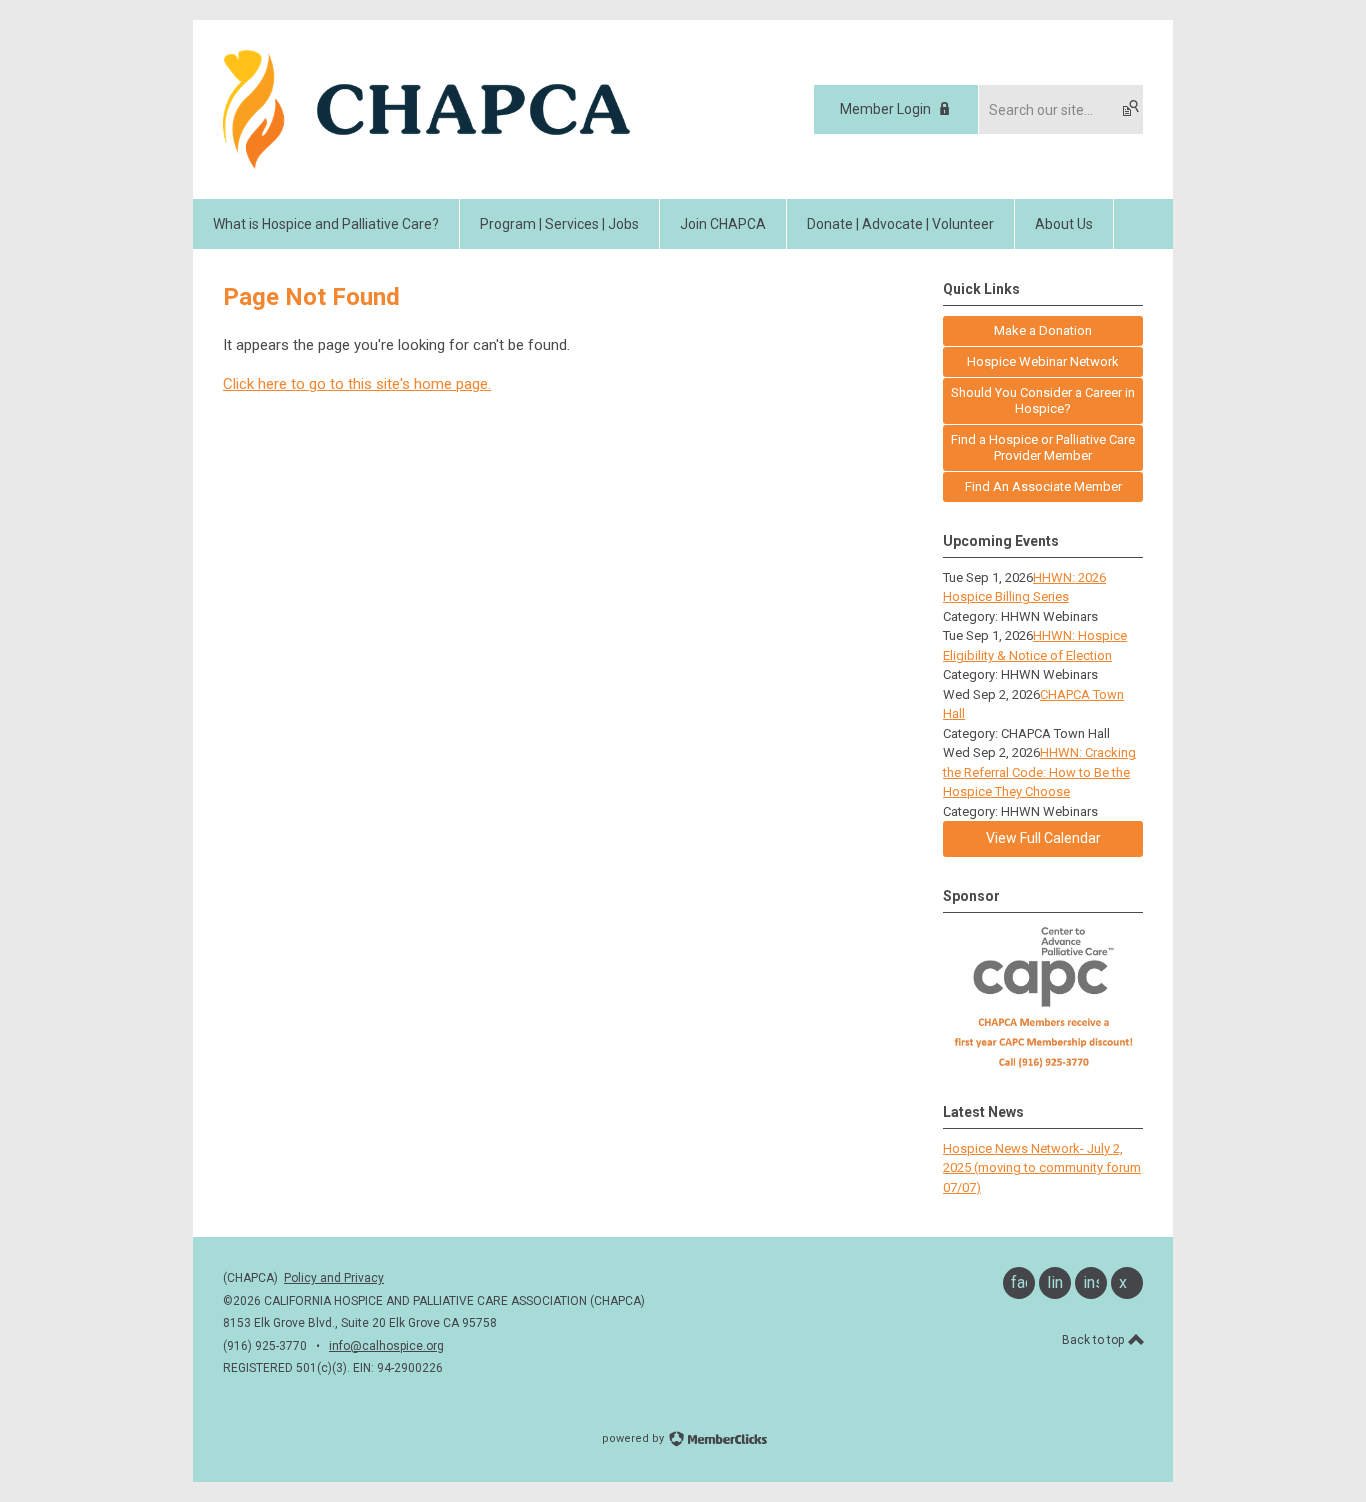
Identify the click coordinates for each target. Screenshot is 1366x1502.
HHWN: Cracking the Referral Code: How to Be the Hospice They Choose (1039, 772)
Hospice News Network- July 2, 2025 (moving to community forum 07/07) (1042, 1168)
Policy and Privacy (334, 1278)
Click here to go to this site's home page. (357, 384)
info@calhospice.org (386, 1346)
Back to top (1094, 1340)
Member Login (885, 109)
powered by (634, 1438)
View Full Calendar (1043, 838)
